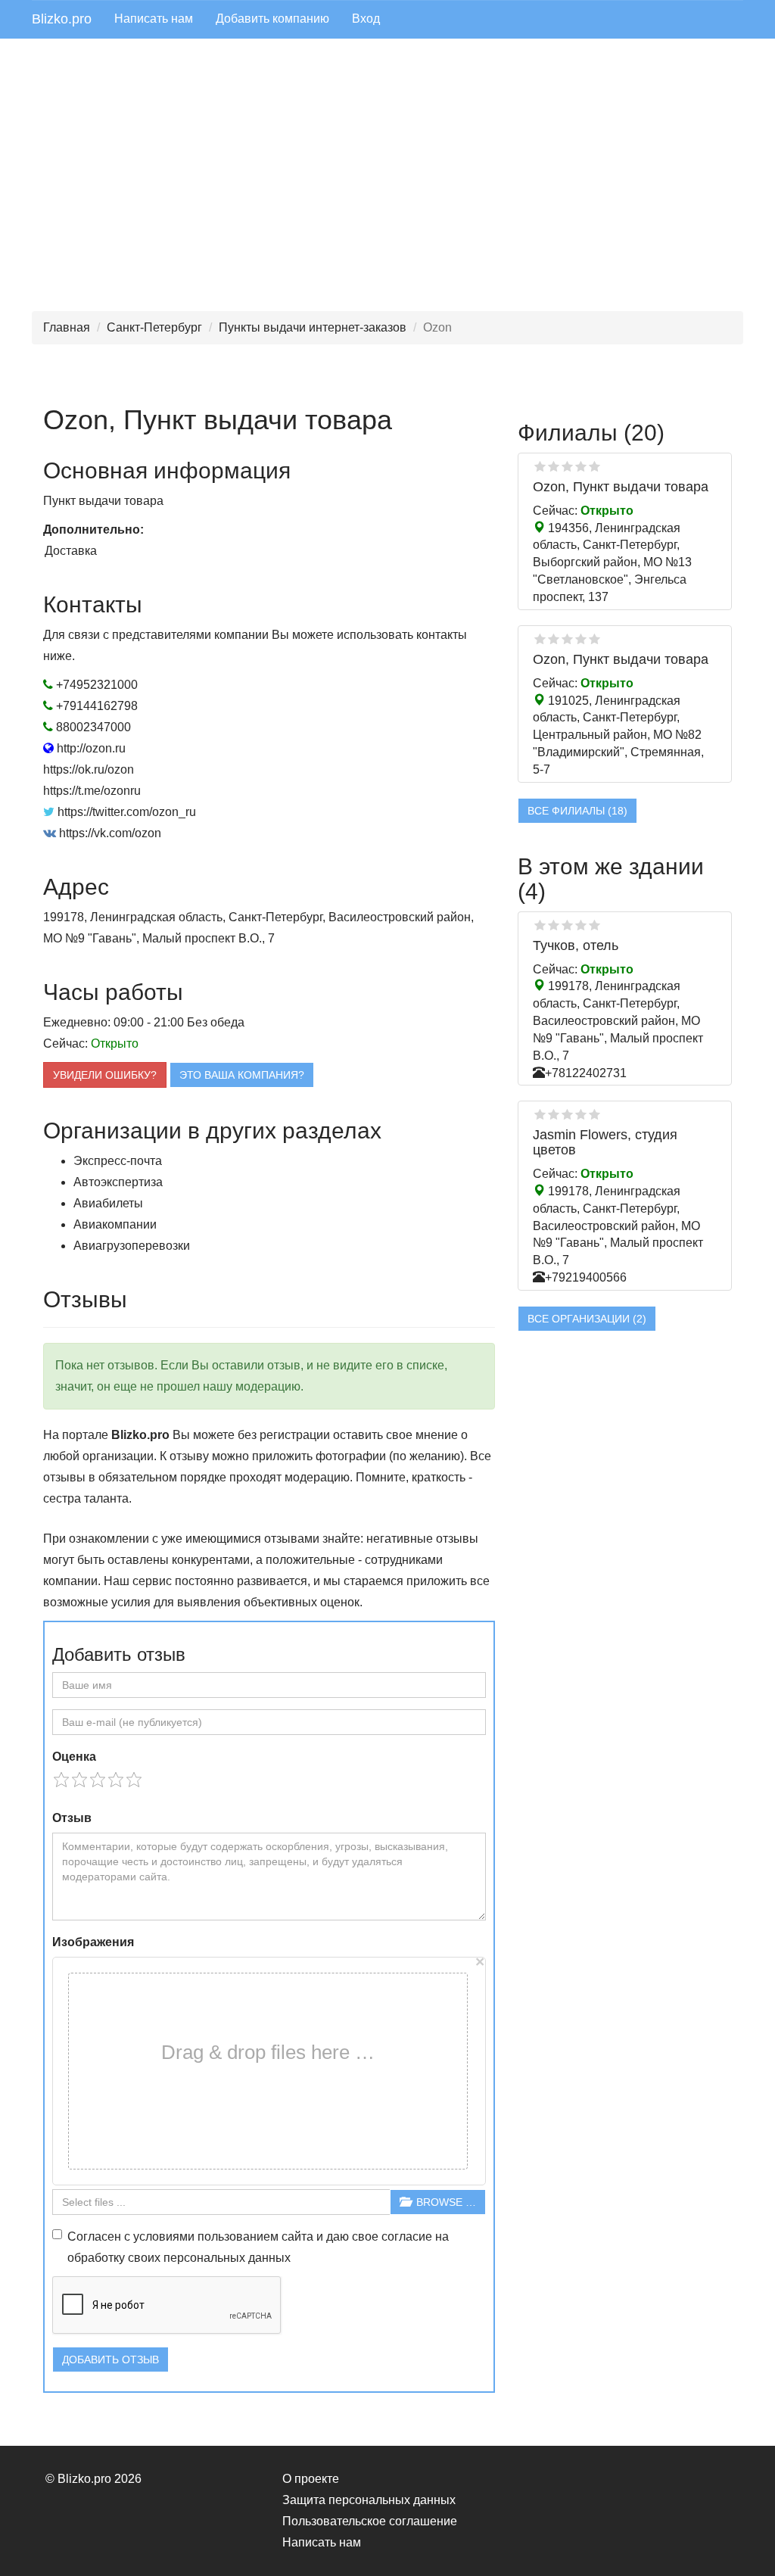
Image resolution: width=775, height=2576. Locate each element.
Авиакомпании (115, 1224)
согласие (407, 2236)
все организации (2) (587, 1319)
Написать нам (154, 19)
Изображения (93, 1942)
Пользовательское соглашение (370, 2521)
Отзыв (72, 1818)
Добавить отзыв (110, 2360)
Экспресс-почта (118, 1161)
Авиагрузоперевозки (132, 1246)
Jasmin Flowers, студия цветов (605, 1142)
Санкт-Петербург (154, 327)
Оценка (74, 1757)
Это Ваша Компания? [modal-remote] (242, 1075)
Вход (366, 19)
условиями (164, 2236)
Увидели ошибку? (105, 1075)
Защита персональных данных (369, 2500)
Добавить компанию (272, 19)
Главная (67, 327)
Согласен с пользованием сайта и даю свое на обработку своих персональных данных (258, 2247)
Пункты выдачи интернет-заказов (313, 327)
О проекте (311, 2479)
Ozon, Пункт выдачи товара (621, 487)
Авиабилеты (108, 1203)
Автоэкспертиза (118, 1182)
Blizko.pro (62, 19)
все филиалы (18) (577, 811)
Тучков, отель (576, 945)
